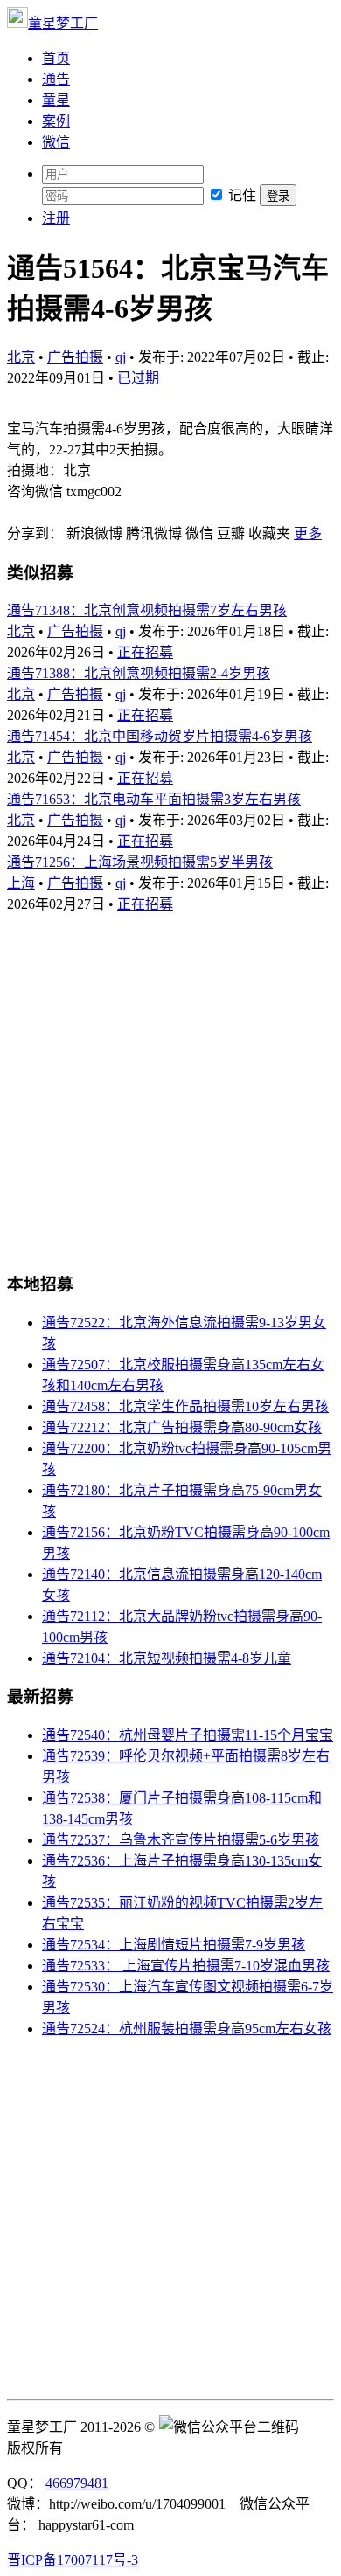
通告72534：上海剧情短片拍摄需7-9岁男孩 (174, 1945)
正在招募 (145, 652)
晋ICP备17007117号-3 (73, 2560)
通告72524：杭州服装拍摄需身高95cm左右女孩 (187, 2029)
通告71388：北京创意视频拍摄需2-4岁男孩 (139, 673)
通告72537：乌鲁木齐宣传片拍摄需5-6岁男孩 (181, 1840)
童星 (56, 100)
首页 (56, 58)
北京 (21, 357)
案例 (56, 121)
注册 (56, 218)
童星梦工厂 (63, 23)
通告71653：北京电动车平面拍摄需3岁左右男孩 (154, 799)
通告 (56, 79)
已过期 (138, 378)
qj (121, 357)
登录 (278, 196)
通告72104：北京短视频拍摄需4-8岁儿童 (167, 1658)
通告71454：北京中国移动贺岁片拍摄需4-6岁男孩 (160, 736)
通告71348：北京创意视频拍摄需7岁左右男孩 (147, 610)
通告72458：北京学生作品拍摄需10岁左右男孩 (185, 1406)
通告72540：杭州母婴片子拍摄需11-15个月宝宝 (188, 1735)
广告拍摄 (75, 357)
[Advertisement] (170, 1084)
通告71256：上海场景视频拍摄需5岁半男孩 (140, 862)
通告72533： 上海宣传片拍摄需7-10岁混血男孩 (186, 1966)
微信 (56, 142)
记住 (242, 195)
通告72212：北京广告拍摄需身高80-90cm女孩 (182, 1427)
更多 (308, 533)
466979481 (77, 2483)
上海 (21, 883)
